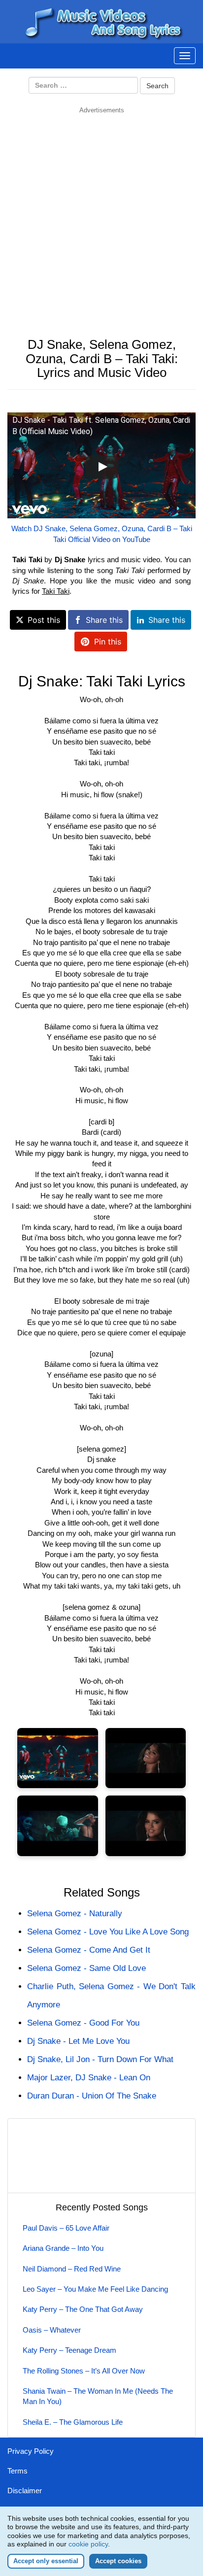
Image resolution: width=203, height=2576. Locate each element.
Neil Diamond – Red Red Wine (72, 2269)
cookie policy (88, 2544)
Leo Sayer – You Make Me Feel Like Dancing (95, 2289)
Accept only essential (46, 2561)
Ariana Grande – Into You (63, 2248)
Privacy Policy (31, 2451)
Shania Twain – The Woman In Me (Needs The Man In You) (98, 2396)
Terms (17, 2471)
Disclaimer (25, 2491)
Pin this (108, 642)
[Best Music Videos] (101, 21)
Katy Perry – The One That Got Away (83, 2309)
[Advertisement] (101, 216)
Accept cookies (118, 2561)
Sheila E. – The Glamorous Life (73, 2422)
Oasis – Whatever (52, 2330)
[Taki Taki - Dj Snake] (58, 1758)
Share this (104, 620)
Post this (44, 620)
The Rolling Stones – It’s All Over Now (84, 2371)
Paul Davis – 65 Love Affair (66, 2228)
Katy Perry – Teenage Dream (69, 2350)
